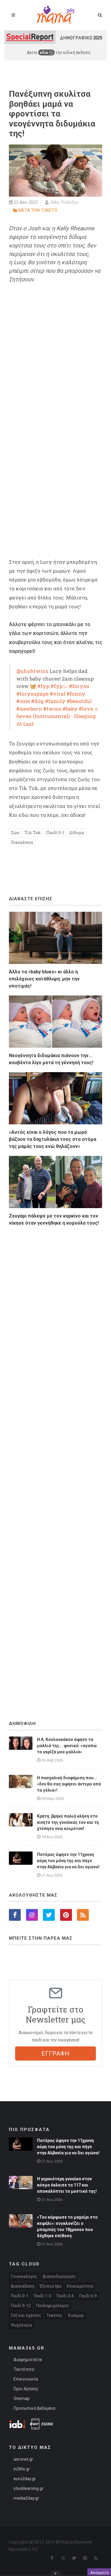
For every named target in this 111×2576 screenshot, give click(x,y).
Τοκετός (54, 2315)
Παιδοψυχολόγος (53, 2306)
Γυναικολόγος (24, 2276)
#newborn (29, 709)
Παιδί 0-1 (55, 833)
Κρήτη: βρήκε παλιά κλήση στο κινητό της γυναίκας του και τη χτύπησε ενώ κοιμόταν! (68, 1822)
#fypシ (59, 686)
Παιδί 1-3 (42, 2296)
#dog (37, 701)
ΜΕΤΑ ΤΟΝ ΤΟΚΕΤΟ (38, 210)
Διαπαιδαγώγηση (59, 2276)
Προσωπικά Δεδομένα (34, 2408)
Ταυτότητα (24, 2369)
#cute (23, 701)
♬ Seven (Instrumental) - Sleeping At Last (58, 716)
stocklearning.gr (29, 2488)
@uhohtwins (32, 671)
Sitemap (22, 2398)
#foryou (79, 686)
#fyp (43, 686)
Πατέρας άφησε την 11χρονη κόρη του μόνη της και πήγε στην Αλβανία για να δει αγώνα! (68, 1861)
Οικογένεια (22, 842)
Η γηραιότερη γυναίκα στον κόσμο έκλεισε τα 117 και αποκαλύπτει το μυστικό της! (67, 2185)
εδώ (44, 52)
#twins (52, 709)
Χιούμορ (76, 2315)
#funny (76, 694)
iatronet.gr (23, 2459)
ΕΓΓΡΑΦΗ (55, 2053)
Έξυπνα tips (51, 2286)
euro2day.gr (25, 2479)
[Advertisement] (55, 1457)
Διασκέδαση (23, 2286)
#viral (58, 694)
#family (55, 701)
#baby (70, 709)
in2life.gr (22, 2469)
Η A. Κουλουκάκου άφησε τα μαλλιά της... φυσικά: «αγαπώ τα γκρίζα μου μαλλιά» (67, 1746)
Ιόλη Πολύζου (64, 202)
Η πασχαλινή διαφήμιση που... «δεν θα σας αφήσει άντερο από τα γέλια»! (69, 1784)
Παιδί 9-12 (21, 2306)
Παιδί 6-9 (88, 2296)
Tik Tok (33, 833)
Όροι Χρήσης (26, 2389)
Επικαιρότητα (80, 2286)
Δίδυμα (77, 833)
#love (86, 709)
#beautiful (79, 701)
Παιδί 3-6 (65, 2296)
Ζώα (15, 833)
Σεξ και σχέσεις (26, 2315)
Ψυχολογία (21, 2325)
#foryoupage (32, 694)
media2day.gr (26, 2498)
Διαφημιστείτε (28, 2360)
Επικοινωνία (26, 2379)
